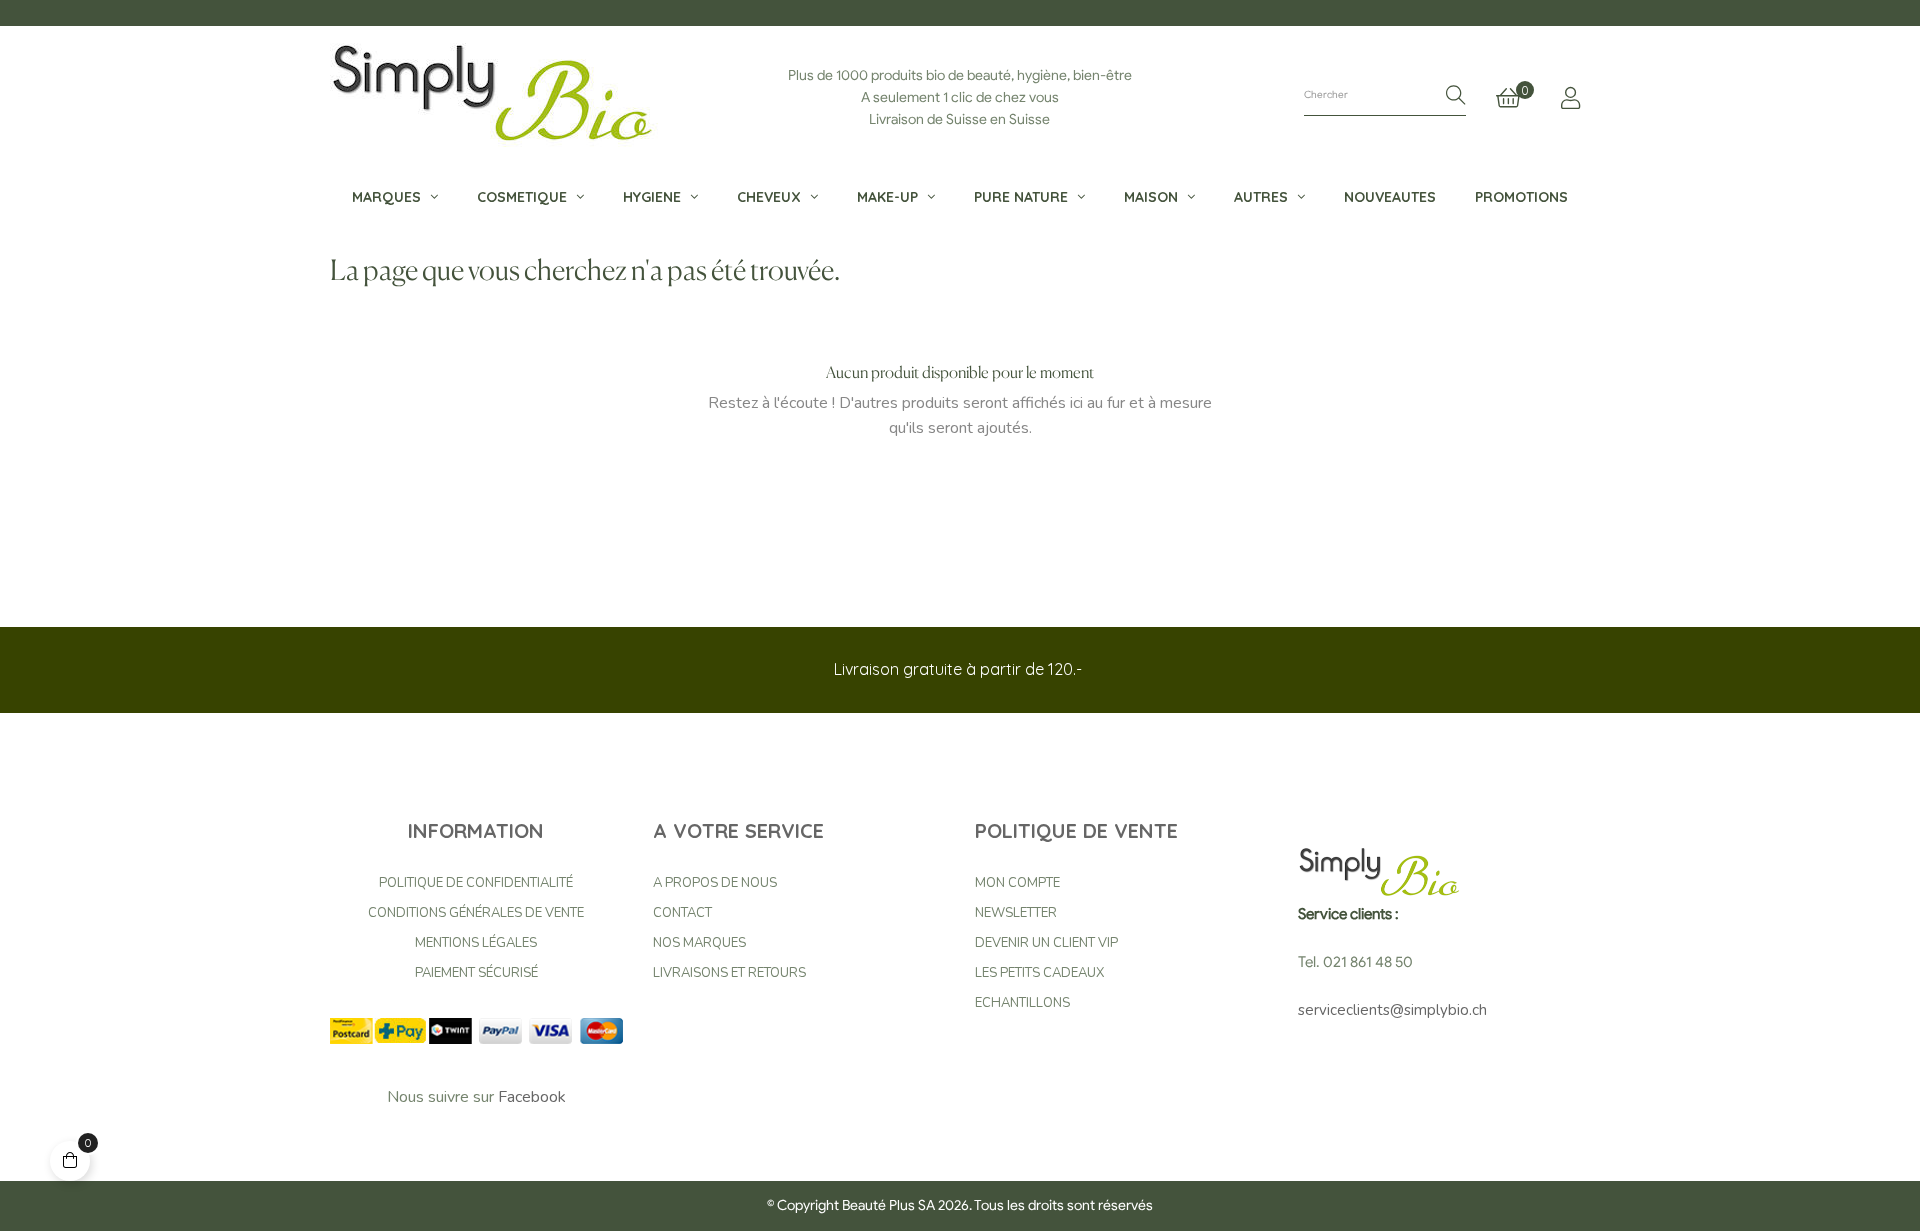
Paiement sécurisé (476, 973)
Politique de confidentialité (476, 883)
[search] (1456, 96)
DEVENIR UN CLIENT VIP (1046, 943)
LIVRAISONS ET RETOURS (729, 973)
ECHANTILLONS (1022, 1003)
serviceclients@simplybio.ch (1392, 1010)
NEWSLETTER (1016, 913)
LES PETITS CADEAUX (1039, 973)
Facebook (532, 1097)
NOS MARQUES (699, 943)
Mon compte (1017, 883)
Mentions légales (476, 943)
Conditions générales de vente (476, 913)
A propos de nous (715, 883)
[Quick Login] (1570, 98)
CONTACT (682, 913)
